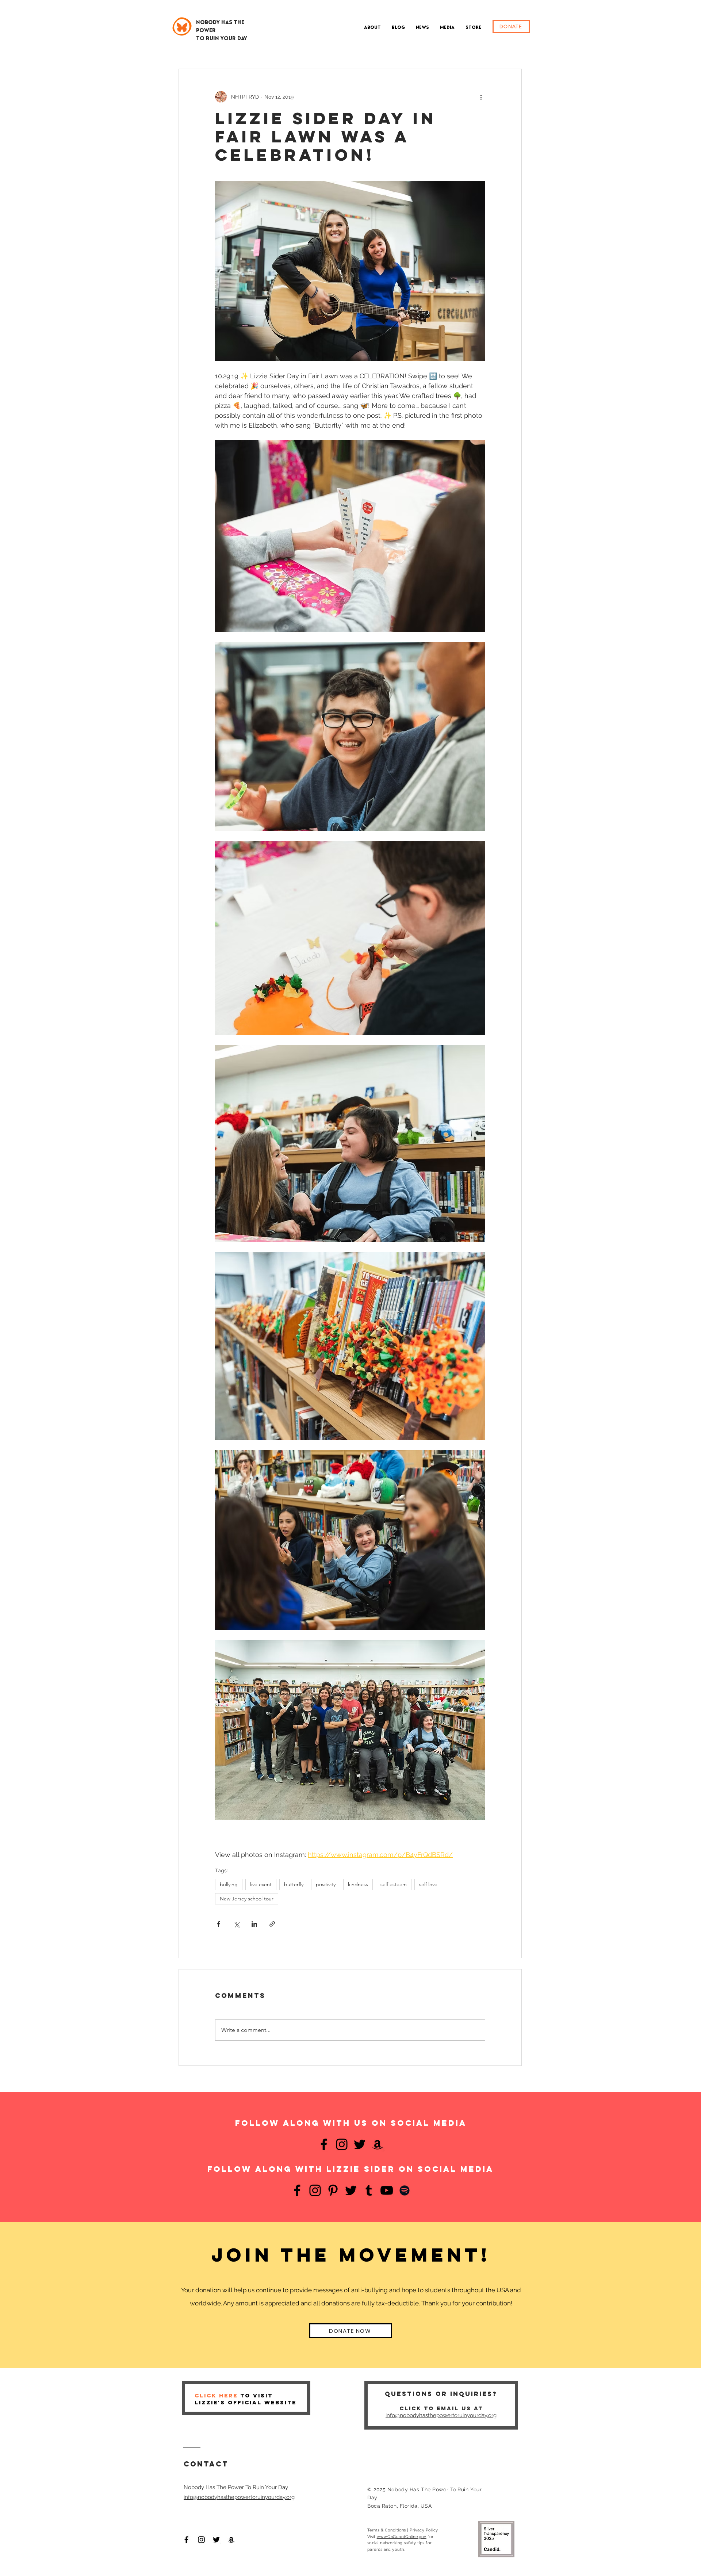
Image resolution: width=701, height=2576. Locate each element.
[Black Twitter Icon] (216, 2540)
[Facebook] (324, 2144)
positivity (326, 1884)
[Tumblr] (369, 2190)
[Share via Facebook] (219, 1924)
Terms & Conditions (387, 2530)
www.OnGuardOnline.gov (402, 2537)
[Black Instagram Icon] (201, 2540)
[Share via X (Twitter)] (236, 1924)
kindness (358, 1884)
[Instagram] (342, 2144)
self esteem (394, 1884)
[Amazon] (378, 2144)
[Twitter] (360, 2144)
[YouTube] (387, 2190)
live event (261, 1884)
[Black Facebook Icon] (186, 2540)
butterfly (294, 1884)
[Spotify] (405, 2190)
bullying (229, 1884)
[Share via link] (272, 1924)
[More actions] (481, 97)
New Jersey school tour (247, 1899)
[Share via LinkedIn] (254, 1924)
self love (428, 1884)
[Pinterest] (333, 2190)
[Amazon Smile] (231, 2540)
